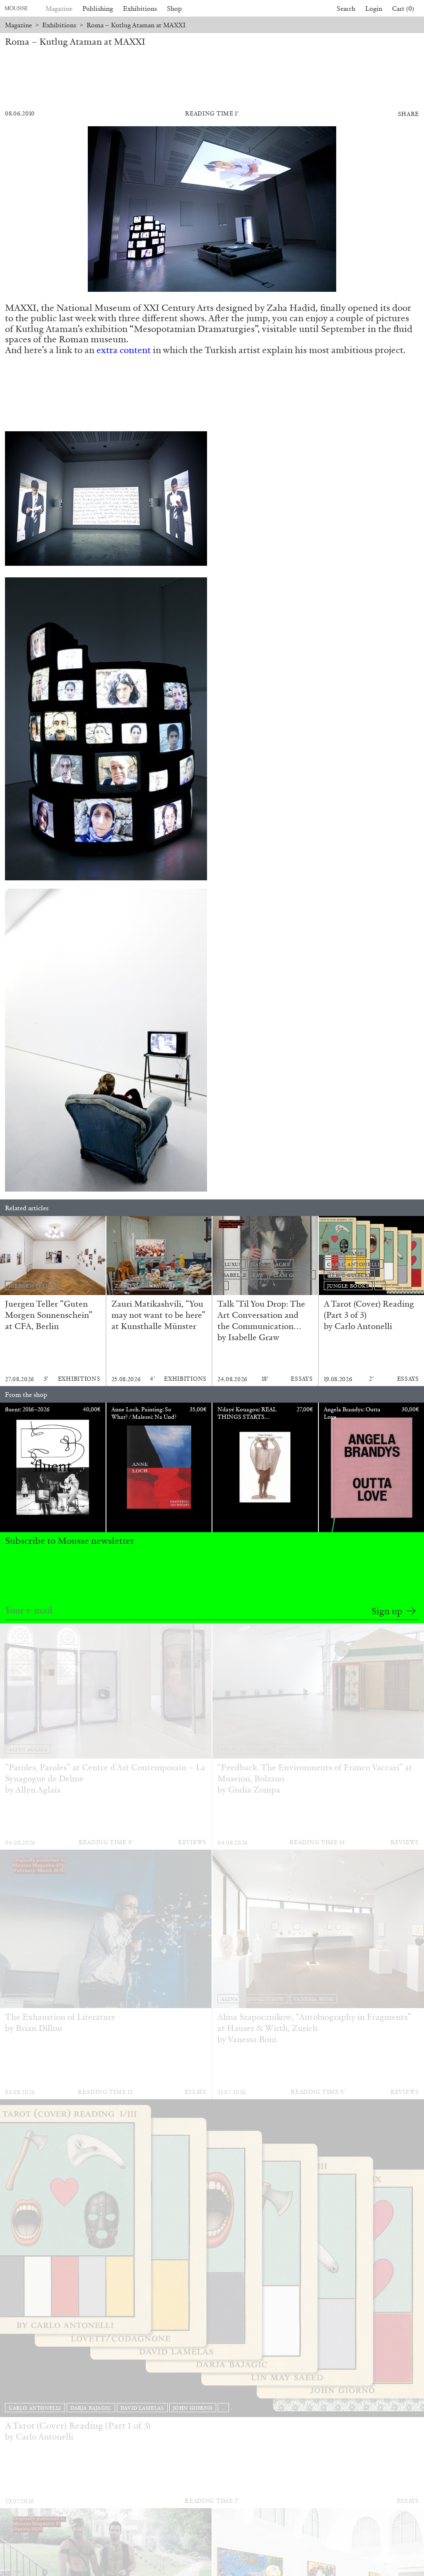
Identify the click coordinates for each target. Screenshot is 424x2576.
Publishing (98, 8)
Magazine (59, 8)
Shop (174, 8)
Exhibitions (140, 8)
